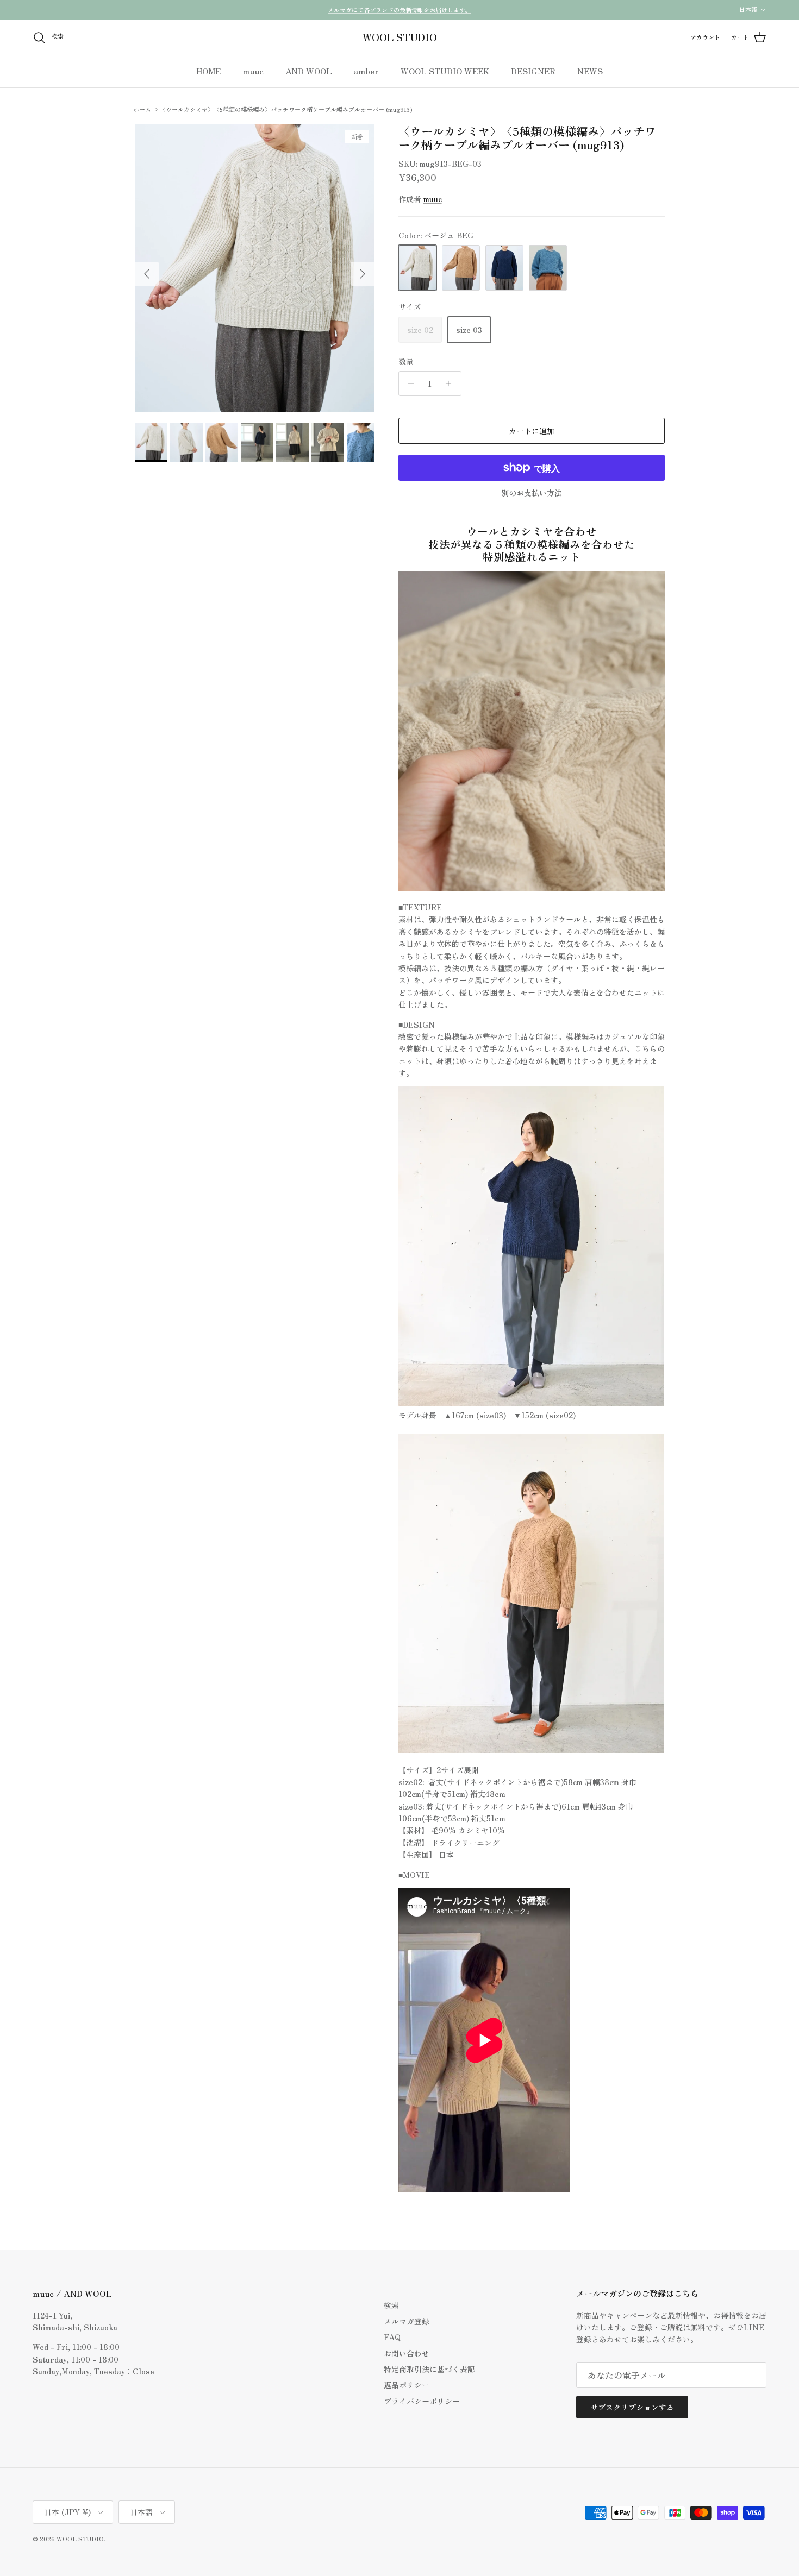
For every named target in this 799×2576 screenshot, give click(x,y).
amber (366, 71)
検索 (391, 2305)
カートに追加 (532, 431)
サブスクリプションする (632, 2407)
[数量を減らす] (408, 384)
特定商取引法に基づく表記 (429, 2369)
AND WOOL (309, 71)
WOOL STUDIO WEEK (445, 71)
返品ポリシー (407, 2385)
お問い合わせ (407, 2353)
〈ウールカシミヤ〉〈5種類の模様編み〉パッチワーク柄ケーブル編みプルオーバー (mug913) (286, 109)
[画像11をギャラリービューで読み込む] (255, 268)
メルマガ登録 (407, 2321)
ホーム (142, 109)
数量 (406, 362)
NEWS (590, 71)
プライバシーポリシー (422, 2401)
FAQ (392, 2337)
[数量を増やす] (451, 384)
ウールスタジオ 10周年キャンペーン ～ (400, 10)
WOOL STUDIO (80, 2539)
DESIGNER (533, 71)
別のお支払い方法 (532, 493)
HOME (208, 71)
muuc (253, 71)
